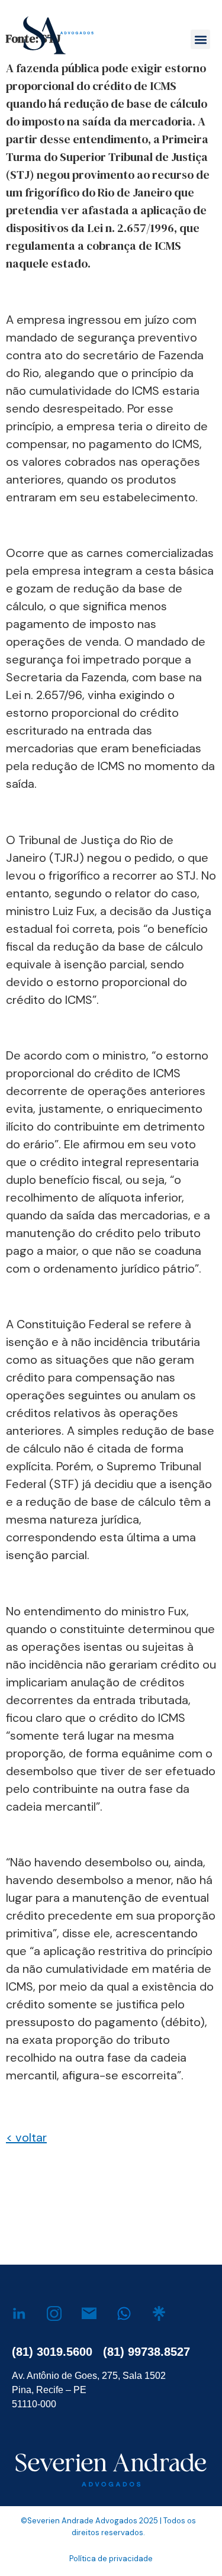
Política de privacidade (111, 2559)
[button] (200, 39)
